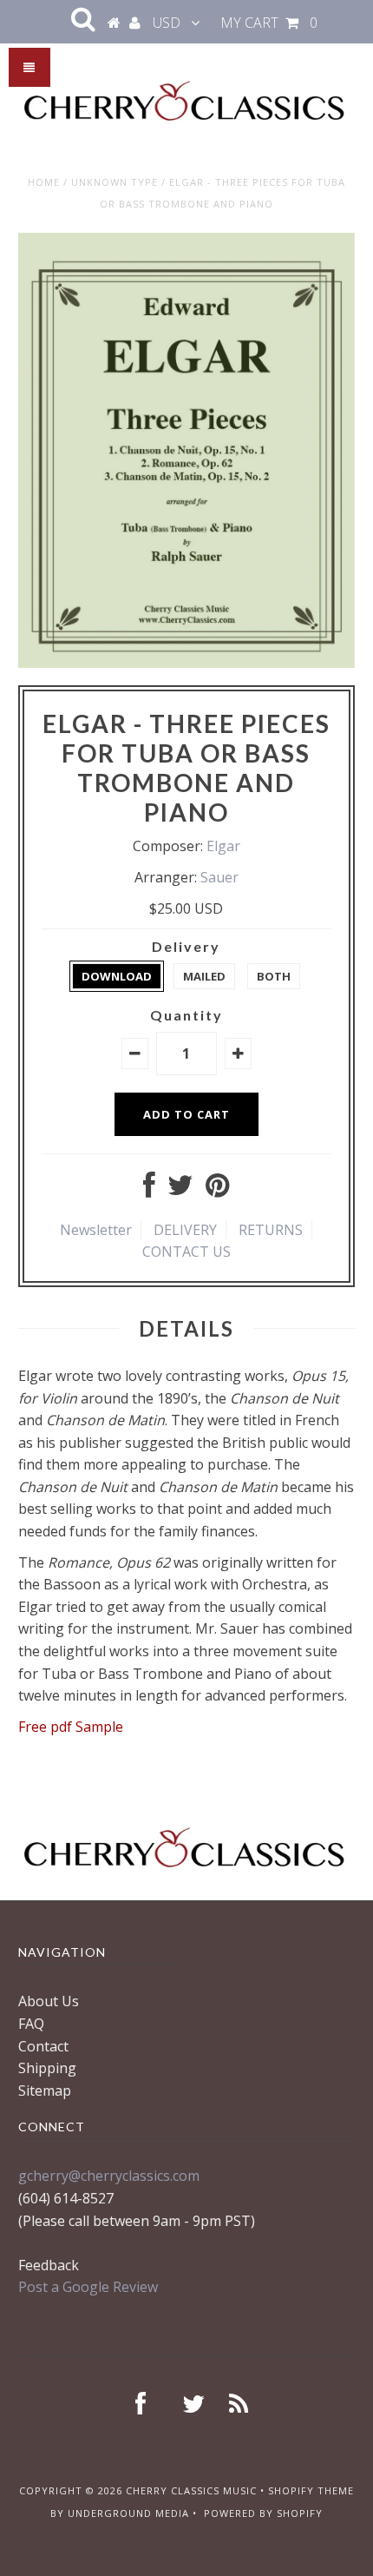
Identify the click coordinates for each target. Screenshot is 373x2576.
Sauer (219, 877)
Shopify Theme (311, 2490)
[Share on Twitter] (180, 1190)
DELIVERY (185, 1230)
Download (117, 976)
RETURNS (271, 1230)
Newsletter (96, 1230)
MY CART (269, 23)
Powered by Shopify (263, 2513)
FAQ (31, 2024)
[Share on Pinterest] (217, 1190)
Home (44, 182)
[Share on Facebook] (149, 1190)
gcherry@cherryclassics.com (109, 2176)
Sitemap (45, 2091)
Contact (43, 2046)
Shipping (47, 2068)
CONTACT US (186, 1252)
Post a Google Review (88, 2287)
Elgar (223, 846)
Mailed (204, 976)
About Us (49, 2001)
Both (274, 976)
